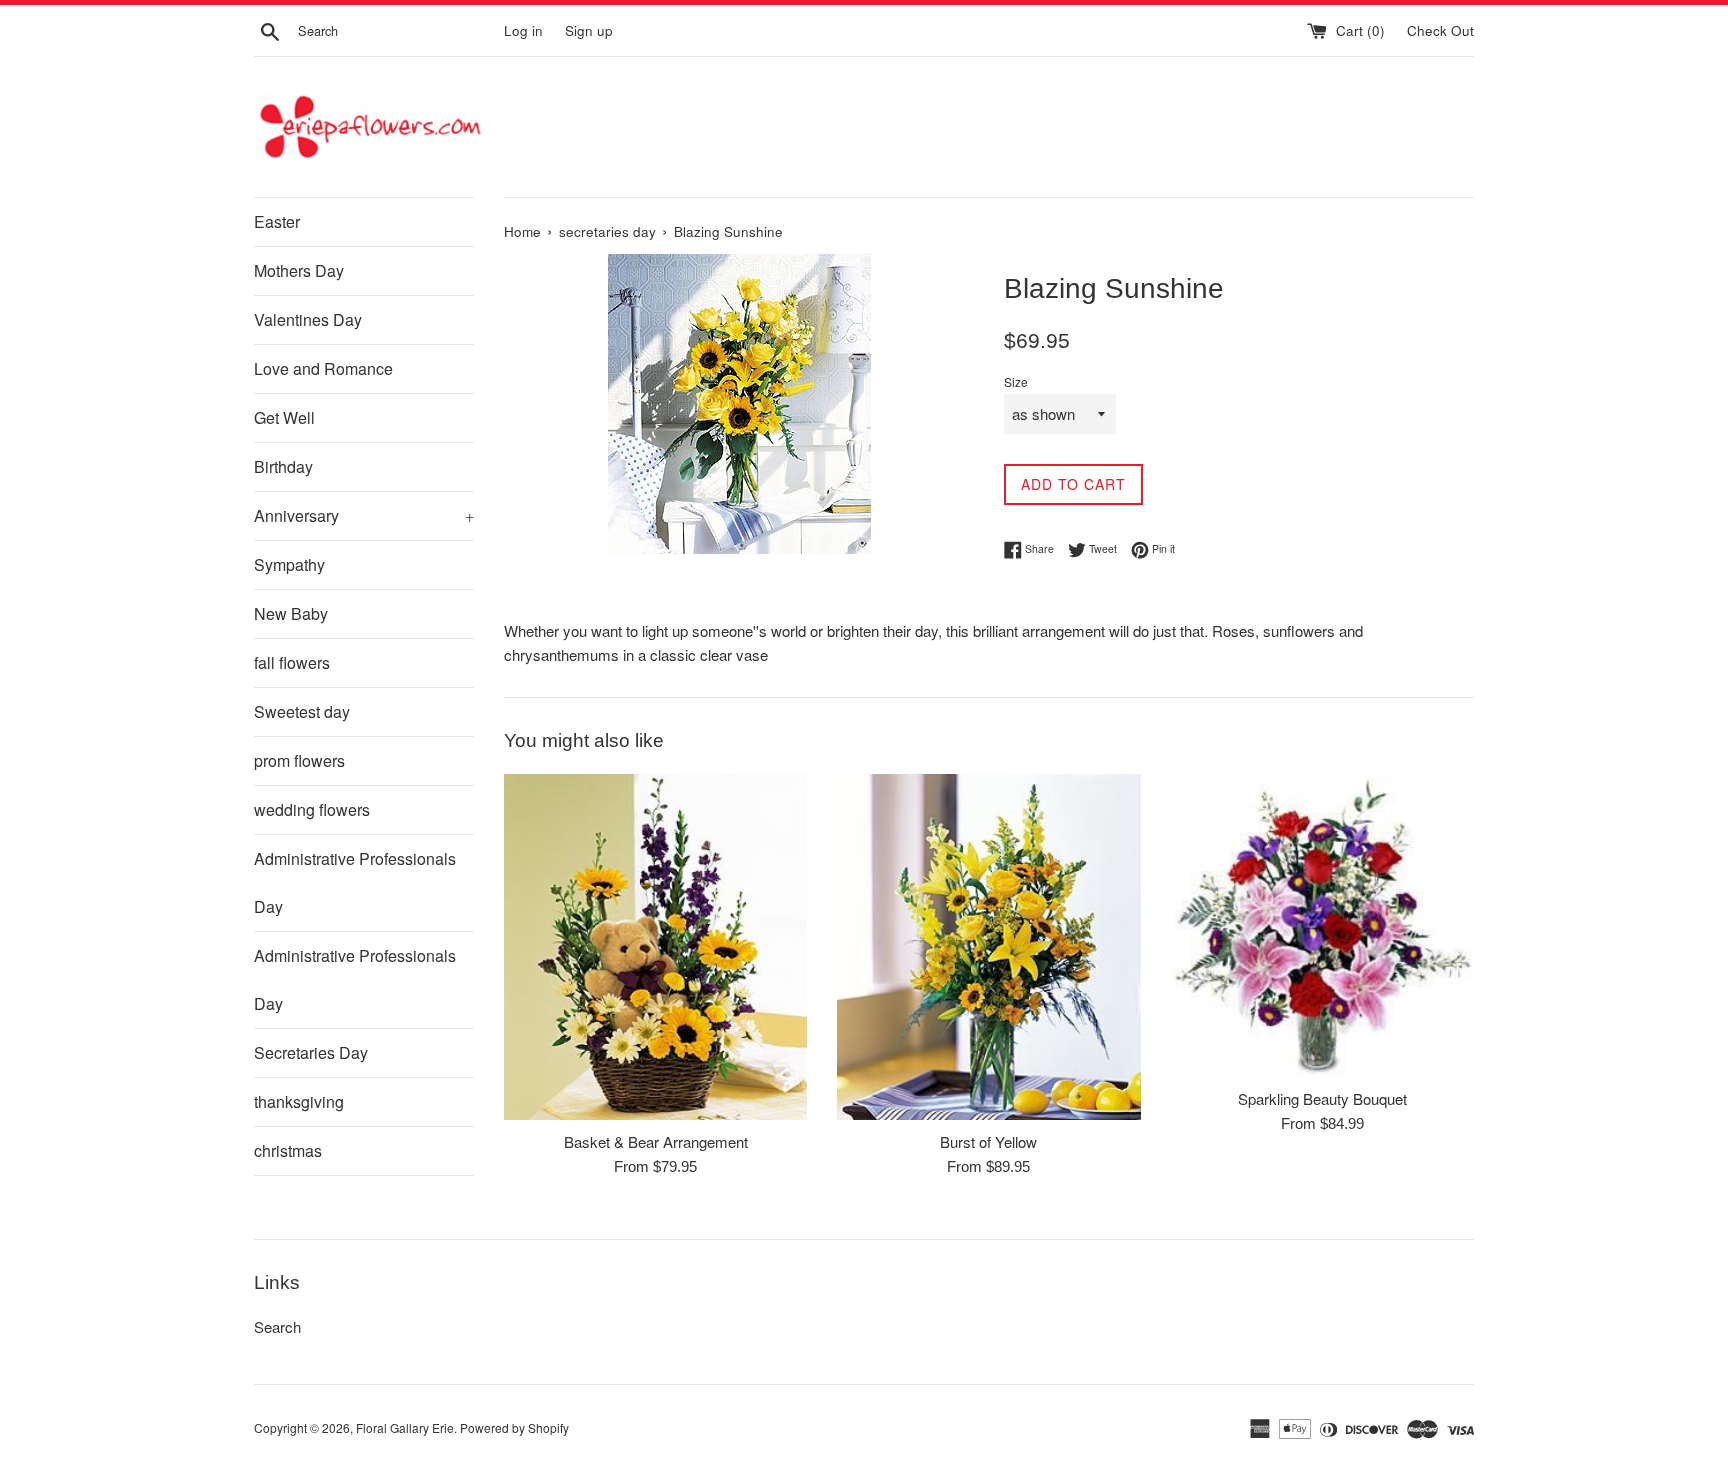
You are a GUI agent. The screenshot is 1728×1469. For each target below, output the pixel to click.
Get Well (284, 417)
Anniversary (364, 515)
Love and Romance (323, 368)
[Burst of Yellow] (988, 947)
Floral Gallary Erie (405, 1427)
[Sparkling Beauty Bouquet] (1322, 925)
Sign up (589, 30)
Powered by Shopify (514, 1427)
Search (277, 1326)
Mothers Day (299, 270)
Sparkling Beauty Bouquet (1322, 1098)
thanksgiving (299, 1101)
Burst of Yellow (988, 1141)
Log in (523, 30)
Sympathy (289, 564)
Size (1016, 381)
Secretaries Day (311, 1052)
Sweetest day (302, 711)
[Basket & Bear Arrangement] (655, 947)
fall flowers (292, 662)
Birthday (283, 466)
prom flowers (299, 760)
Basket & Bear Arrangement (656, 1141)
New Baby (291, 613)
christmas (288, 1150)
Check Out (1440, 30)
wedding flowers (312, 809)
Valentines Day (308, 319)
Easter (277, 221)
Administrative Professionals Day (355, 882)
